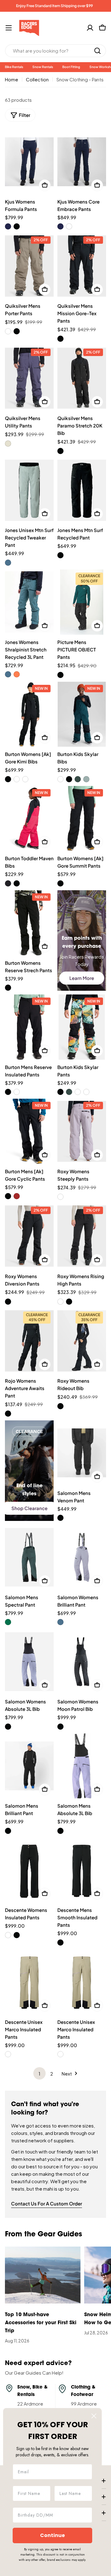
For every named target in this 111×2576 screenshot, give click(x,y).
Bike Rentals (14, 67)
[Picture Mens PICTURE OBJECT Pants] (82, 602)
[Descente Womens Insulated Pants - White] (8, 1935)
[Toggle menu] (9, 28)
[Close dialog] (94, 2416)
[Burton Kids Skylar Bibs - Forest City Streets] (78, 779)
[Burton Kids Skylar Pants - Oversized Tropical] (78, 1092)
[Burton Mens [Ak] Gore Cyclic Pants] (29, 1131)
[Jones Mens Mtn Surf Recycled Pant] (82, 490)
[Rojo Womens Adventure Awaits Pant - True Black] (8, 1414)
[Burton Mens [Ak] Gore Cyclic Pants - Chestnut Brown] (17, 1196)
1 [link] (39, 2074)
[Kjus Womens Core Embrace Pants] (82, 162)
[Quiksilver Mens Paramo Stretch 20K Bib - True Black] (60, 451)
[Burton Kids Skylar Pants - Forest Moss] (69, 1092)
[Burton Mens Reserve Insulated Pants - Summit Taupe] (17, 1092)
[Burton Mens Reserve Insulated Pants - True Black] (8, 1092)
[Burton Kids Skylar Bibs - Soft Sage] (86, 779)
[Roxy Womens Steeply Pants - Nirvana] (60, 1197)
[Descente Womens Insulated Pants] (29, 1870)
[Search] (97, 51)
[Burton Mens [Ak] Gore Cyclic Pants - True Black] (8, 1196)
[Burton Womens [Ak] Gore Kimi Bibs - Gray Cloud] (17, 779)
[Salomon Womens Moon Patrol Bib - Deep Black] (60, 1727)
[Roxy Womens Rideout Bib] (82, 1341)
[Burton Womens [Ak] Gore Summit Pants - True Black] (60, 883)
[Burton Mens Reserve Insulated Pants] (29, 1027)
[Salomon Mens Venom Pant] (82, 1453)
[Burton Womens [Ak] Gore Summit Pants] (82, 819)
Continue (52, 2535)
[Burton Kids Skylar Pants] (82, 1027)
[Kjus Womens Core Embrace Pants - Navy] (60, 226)
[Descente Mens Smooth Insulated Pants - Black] (60, 1943)
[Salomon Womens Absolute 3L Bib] (29, 1662)
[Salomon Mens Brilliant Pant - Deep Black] (8, 1831)
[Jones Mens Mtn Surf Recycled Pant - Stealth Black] (60, 555)
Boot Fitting (71, 67)
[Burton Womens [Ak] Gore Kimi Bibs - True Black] (8, 779)
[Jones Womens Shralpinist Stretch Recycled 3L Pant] (29, 602)
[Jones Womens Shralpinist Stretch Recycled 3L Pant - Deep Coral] (17, 674)
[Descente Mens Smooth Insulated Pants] (82, 1870)
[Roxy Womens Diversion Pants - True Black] (8, 1302)
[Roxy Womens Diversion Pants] (29, 1236)
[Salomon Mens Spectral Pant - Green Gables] (8, 1622)
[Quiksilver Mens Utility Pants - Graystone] (8, 444)
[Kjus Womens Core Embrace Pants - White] (69, 226)
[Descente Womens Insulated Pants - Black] (17, 1935)
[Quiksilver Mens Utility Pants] (29, 378)
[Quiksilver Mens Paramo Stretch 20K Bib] (82, 378)
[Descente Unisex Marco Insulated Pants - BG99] (8, 2054)
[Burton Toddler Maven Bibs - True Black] (17, 883)
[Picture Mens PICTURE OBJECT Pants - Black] (60, 675)
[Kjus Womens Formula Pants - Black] (17, 226)
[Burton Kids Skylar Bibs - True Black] (69, 779)
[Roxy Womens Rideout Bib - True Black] (60, 1406)
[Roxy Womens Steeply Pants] (82, 1131)
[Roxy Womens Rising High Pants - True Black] (69, 1302)
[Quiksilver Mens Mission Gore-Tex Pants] (82, 266)
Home (12, 79)
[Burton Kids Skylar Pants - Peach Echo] (86, 1092)
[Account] (90, 28)
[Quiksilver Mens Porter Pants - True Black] (17, 331)
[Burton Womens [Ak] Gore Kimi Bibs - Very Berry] (25, 779)
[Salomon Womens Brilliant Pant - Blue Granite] (60, 1622)
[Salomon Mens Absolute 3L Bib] (82, 1766)
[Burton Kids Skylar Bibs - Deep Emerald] (60, 779)
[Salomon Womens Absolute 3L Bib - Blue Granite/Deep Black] (8, 1727)
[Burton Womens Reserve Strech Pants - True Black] (8, 988)
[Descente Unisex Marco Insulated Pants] (29, 1982)
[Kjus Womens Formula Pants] (29, 162)
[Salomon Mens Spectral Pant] (29, 1557)
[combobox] (55, 51)
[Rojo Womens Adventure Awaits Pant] (29, 1341)
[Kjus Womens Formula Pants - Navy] (8, 226)
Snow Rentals (43, 67)
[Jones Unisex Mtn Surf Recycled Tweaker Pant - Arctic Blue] (8, 563)
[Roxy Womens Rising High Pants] (82, 1236)
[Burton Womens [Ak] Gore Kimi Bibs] (29, 714)
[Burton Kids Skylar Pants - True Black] (60, 1092)
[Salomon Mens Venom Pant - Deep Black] (60, 1518)
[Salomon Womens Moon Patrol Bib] (82, 1662)
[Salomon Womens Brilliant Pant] (82, 1557)
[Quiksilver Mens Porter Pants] (29, 266)
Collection (37, 79)
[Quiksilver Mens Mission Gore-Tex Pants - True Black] (60, 339)
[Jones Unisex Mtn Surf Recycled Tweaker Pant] (29, 490)
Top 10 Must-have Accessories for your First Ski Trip (41, 2323)
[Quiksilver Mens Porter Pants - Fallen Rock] (8, 331)
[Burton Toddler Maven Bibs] (29, 819)
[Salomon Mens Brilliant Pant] (29, 1766)
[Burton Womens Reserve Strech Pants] (29, 923)
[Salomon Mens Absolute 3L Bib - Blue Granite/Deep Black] (60, 1831)
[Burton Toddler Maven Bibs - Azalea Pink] (8, 883)
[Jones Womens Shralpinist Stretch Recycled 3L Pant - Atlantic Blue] (8, 674)
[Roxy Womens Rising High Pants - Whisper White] (60, 1302)
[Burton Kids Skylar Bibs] (82, 714)
